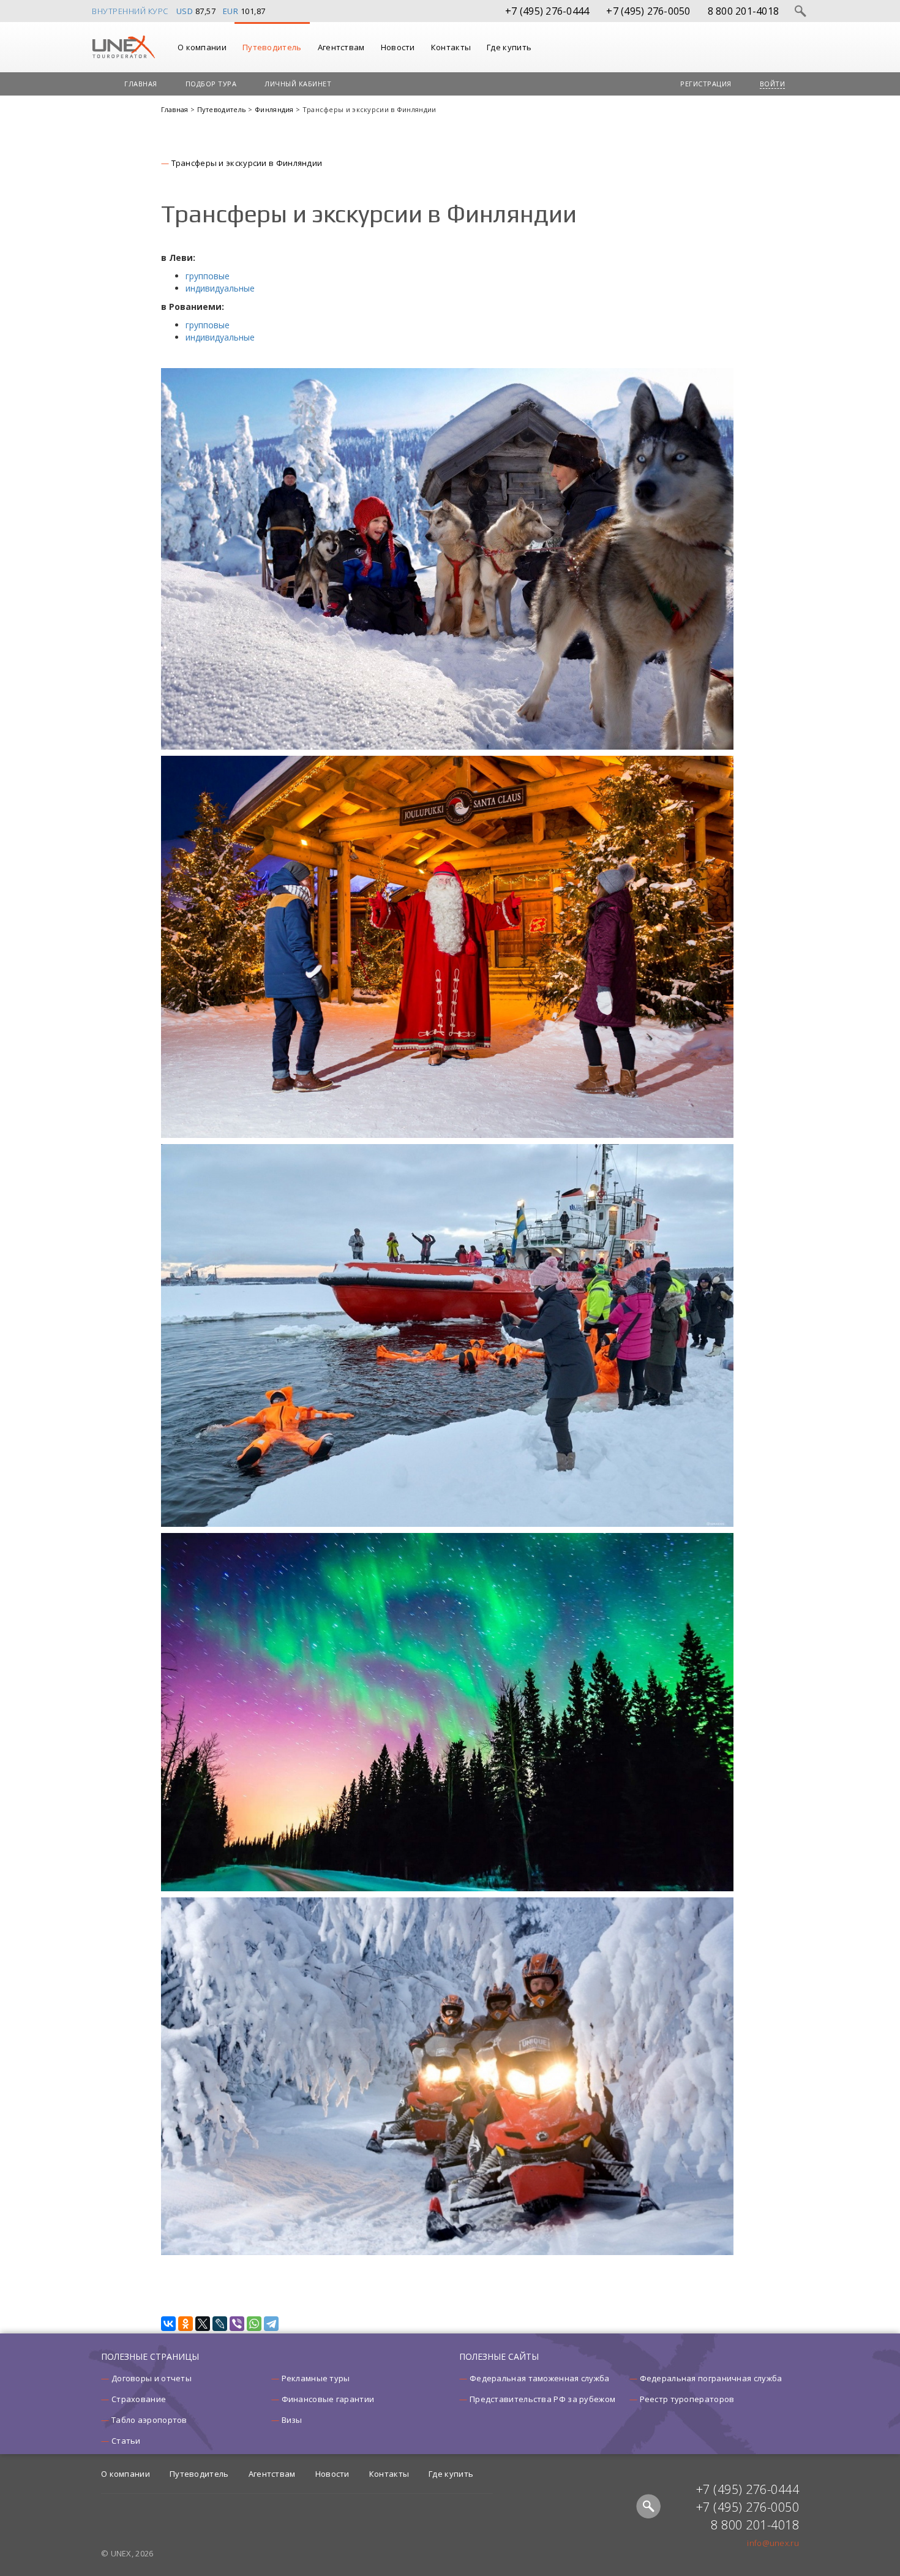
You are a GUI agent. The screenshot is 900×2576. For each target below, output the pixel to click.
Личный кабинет (298, 84)
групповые (208, 276)
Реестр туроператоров (687, 2399)
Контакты (451, 47)
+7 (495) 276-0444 (547, 11)
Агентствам (341, 47)
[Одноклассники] (186, 2324)
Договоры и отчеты (152, 2378)
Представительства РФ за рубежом (542, 2399)
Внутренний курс (130, 11)
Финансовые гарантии (328, 2399)
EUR (231, 11)
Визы (292, 2420)
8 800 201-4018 (744, 11)
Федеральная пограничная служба (711, 2378)
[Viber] (237, 2324)
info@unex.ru (773, 2543)
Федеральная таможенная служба (540, 2378)
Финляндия (275, 109)
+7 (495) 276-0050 (648, 11)
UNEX (123, 47)
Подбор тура (211, 84)
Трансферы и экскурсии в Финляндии (247, 163)
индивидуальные (220, 288)
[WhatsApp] (254, 2324)
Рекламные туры (316, 2378)
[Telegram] (271, 2324)
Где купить (509, 47)
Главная (141, 84)
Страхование (139, 2399)
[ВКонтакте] (168, 2324)
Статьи (126, 2441)
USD (185, 11)
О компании (202, 47)
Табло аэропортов (149, 2420)
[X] (203, 2324)
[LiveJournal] (220, 2324)
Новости (398, 47)
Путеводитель (272, 47)
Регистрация (706, 84)
